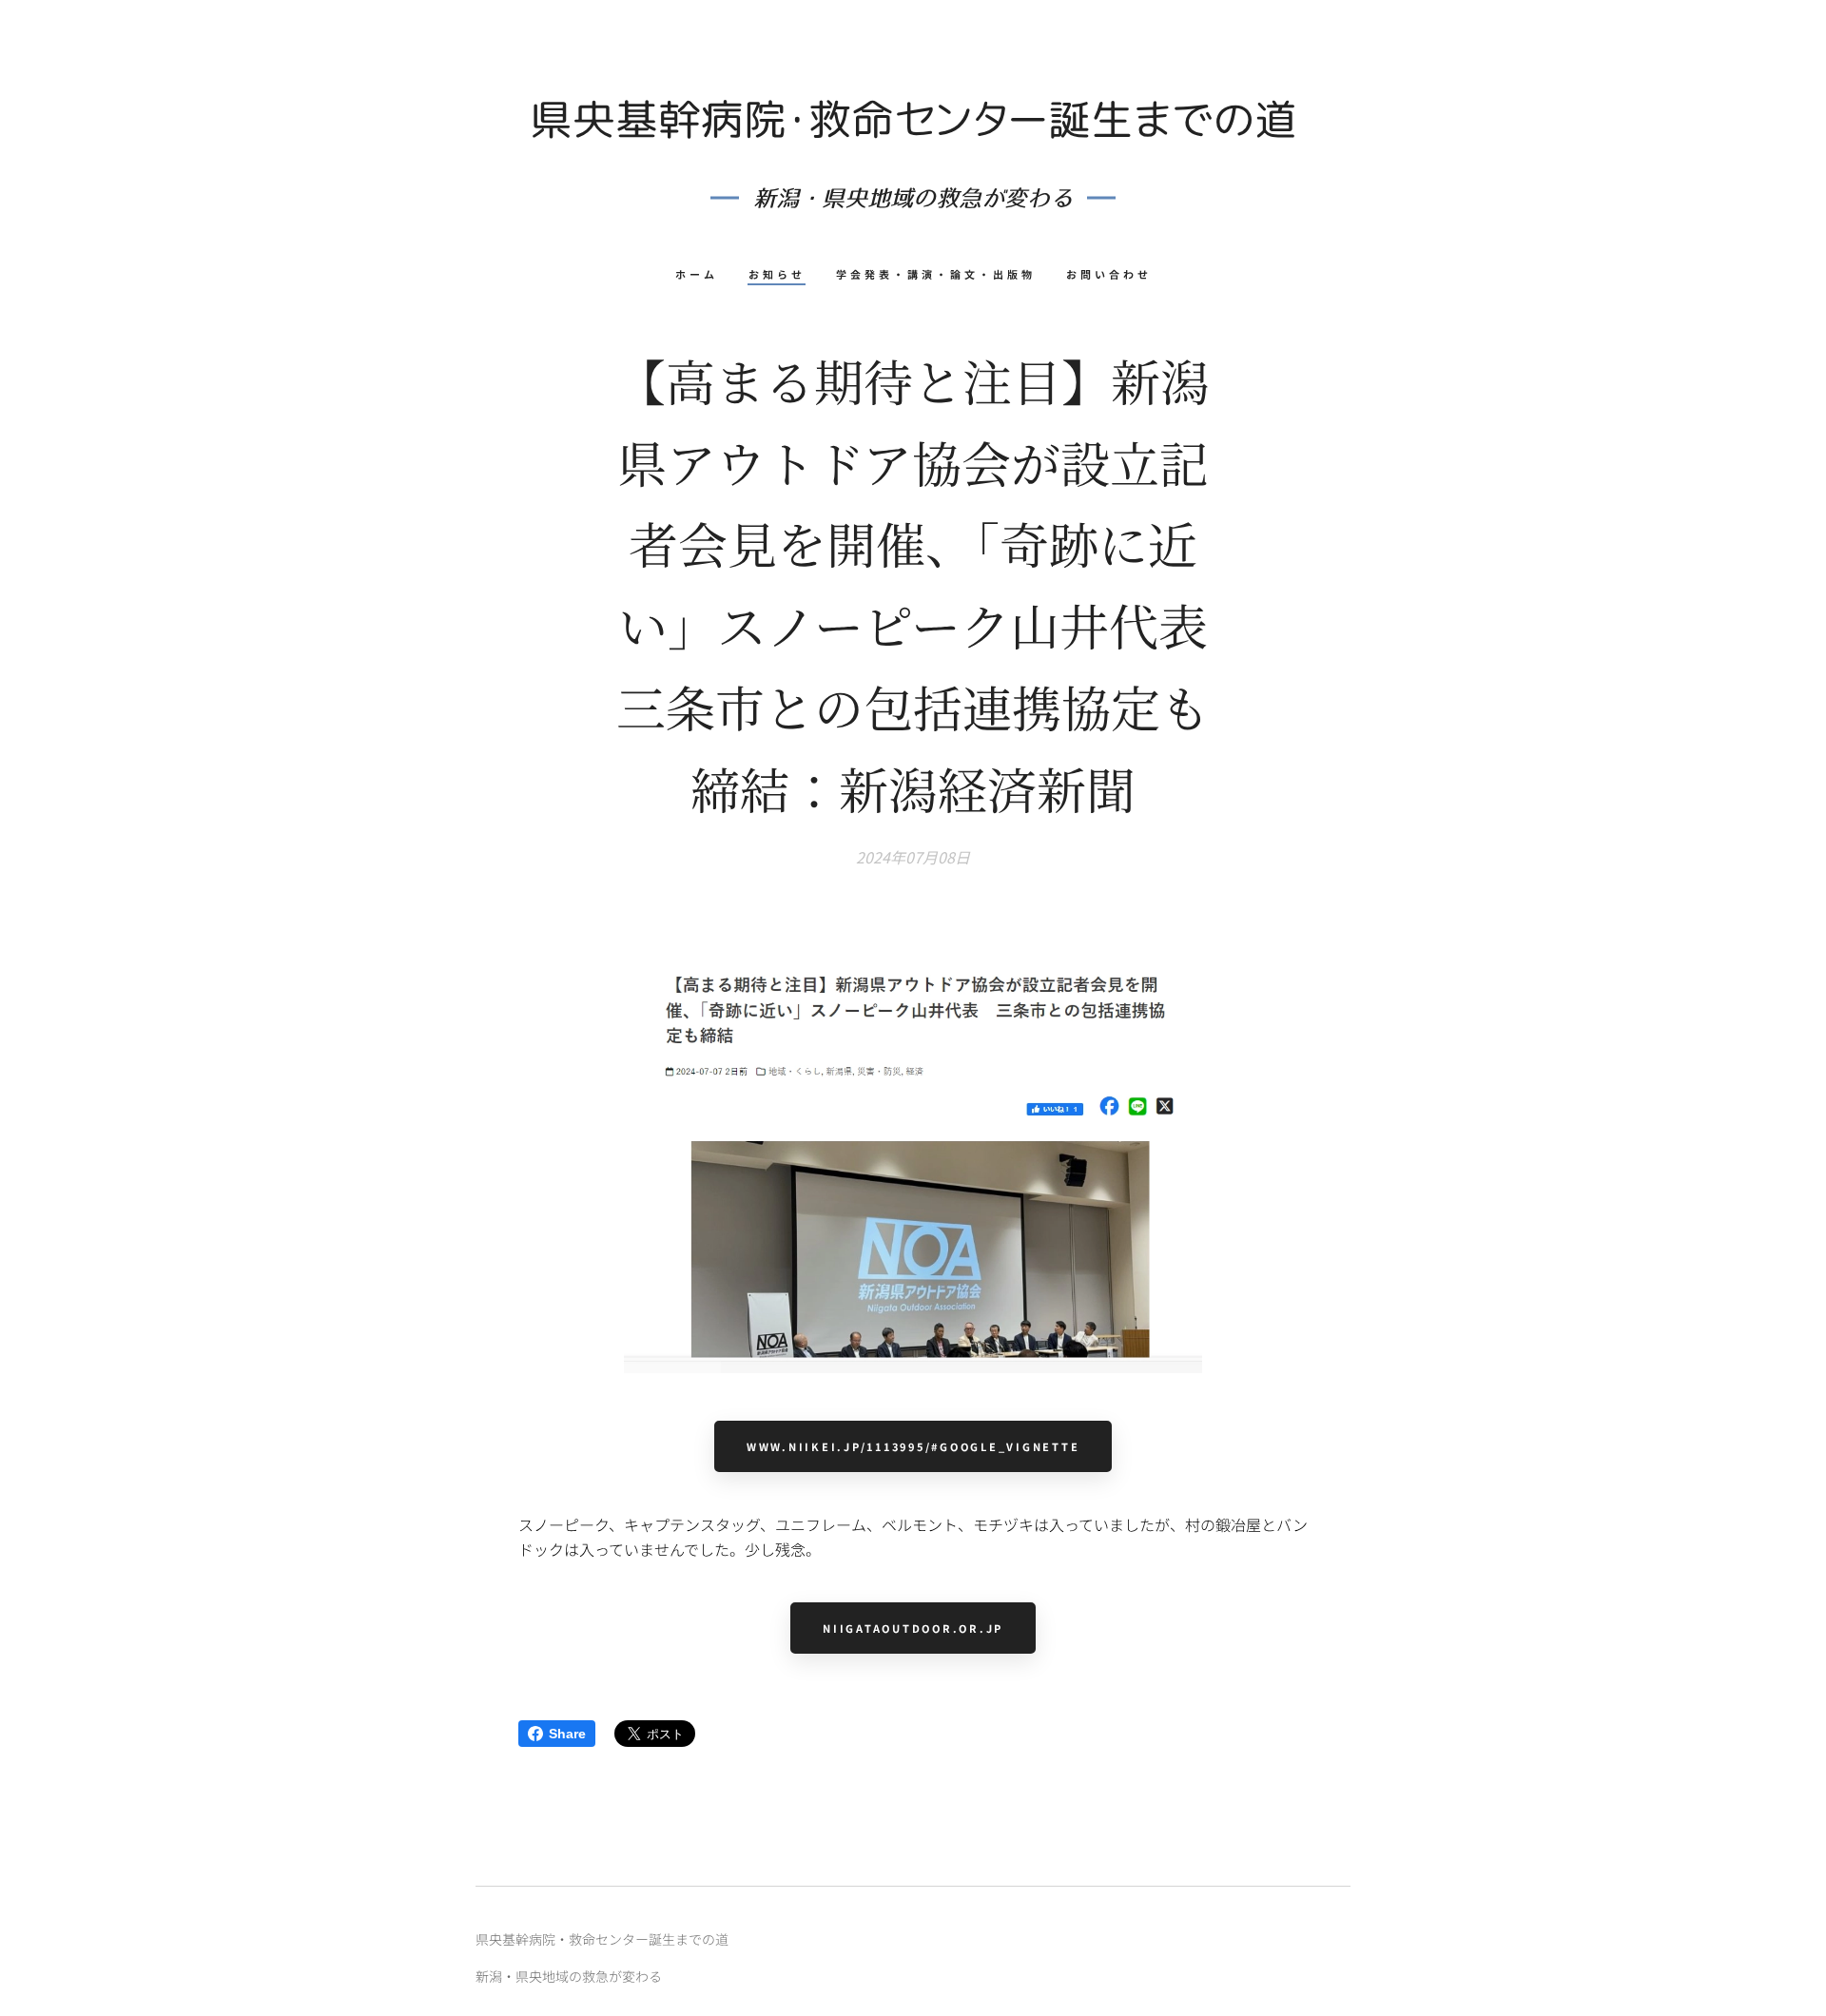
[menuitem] (704, 274)
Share (567, 1734)
